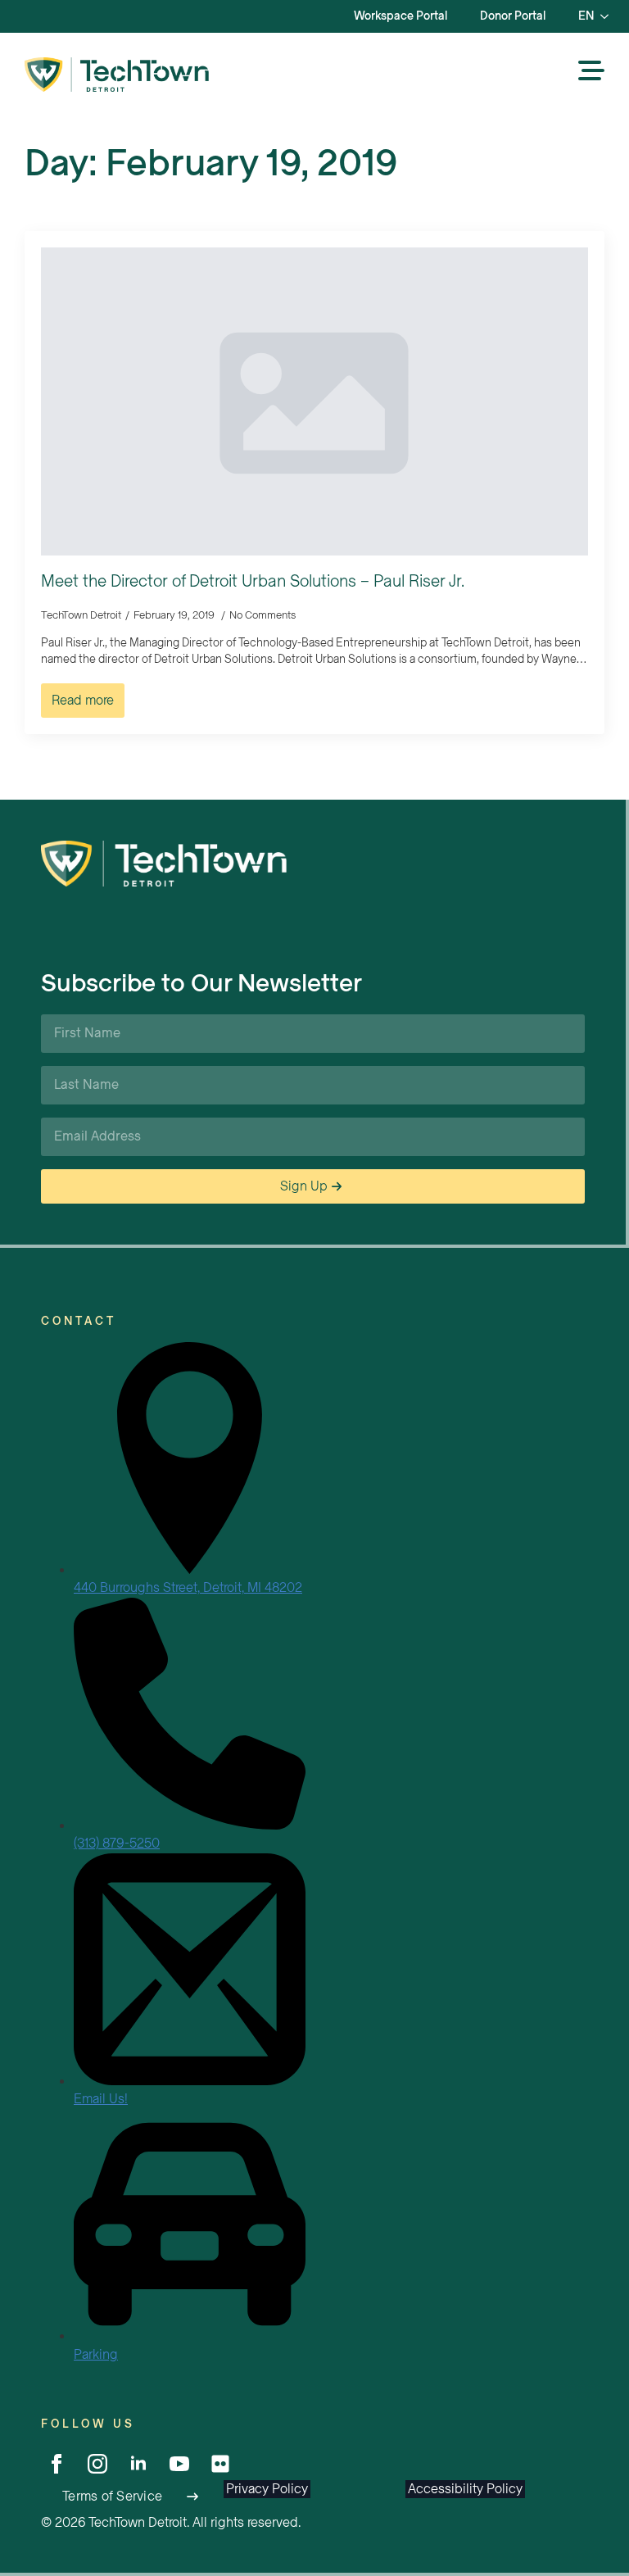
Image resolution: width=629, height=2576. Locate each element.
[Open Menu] (591, 72)
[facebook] (57, 2464)
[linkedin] (138, 2464)
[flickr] (220, 2464)
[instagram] (97, 2464)
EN (586, 16)
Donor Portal (513, 16)
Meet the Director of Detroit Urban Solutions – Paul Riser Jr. (253, 582)
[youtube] (179, 2464)
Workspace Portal (400, 16)
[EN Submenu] (609, 16)
